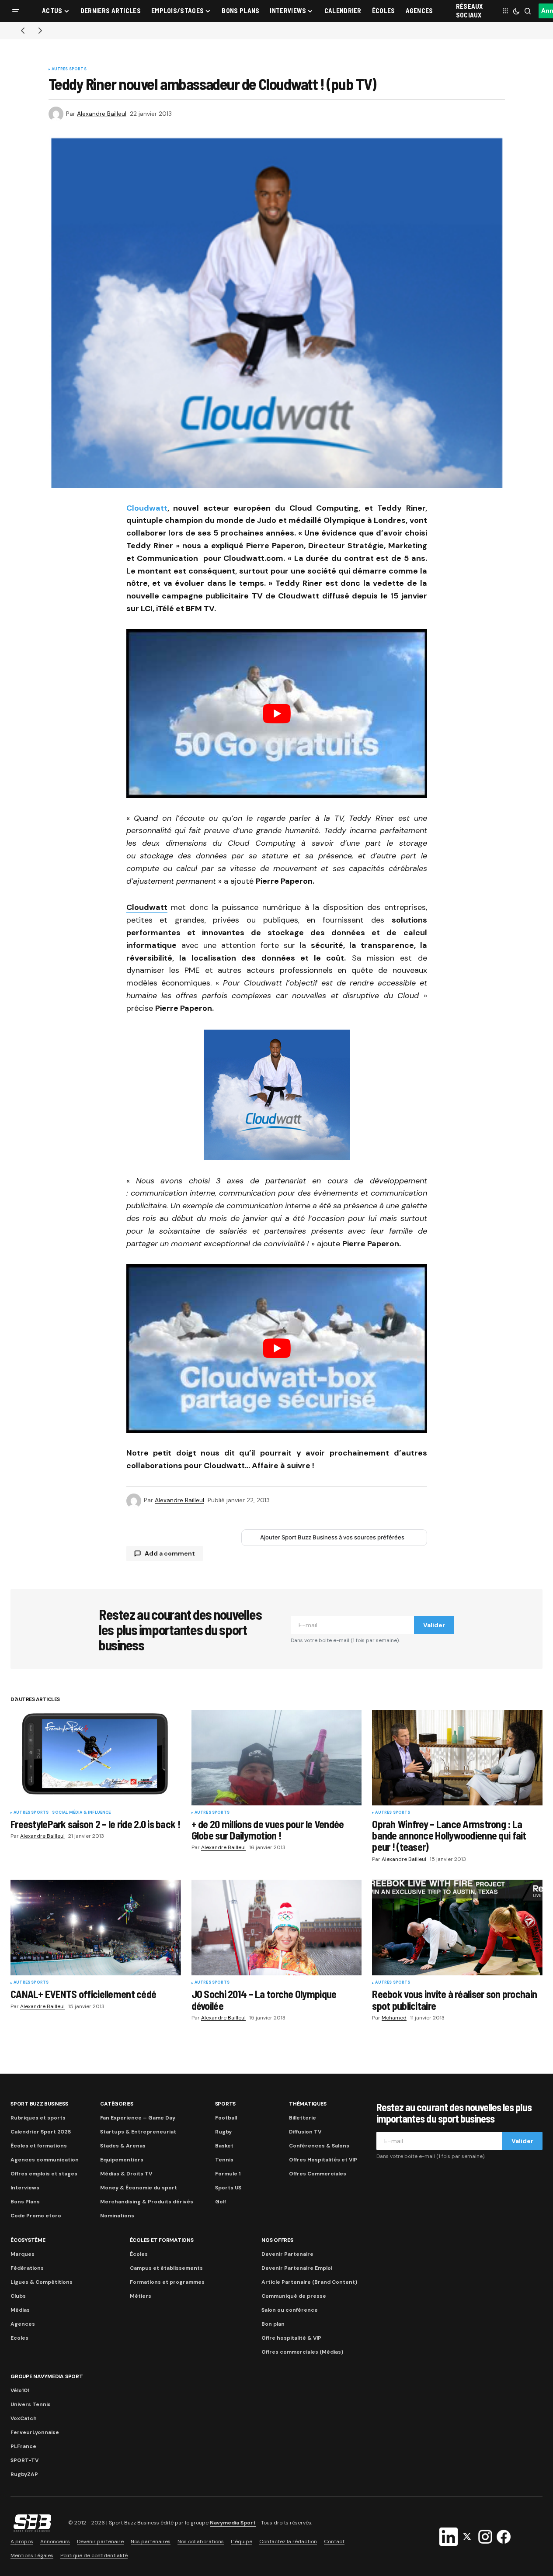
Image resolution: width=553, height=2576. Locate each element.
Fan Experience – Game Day (138, 2118)
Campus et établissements (166, 2268)
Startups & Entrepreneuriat (138, 2132)
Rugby (223, 2132)
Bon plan (273, 2324)
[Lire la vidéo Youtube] (277, 714)
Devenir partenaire (100, 2541)
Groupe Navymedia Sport (47, 2376)
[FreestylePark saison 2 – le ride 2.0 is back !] (96, 1758)
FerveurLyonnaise (35, 2432)
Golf (221, 2202)
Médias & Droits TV (126, 2174)
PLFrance (23, 2446)
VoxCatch (24, 2418)
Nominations (117, 2216)
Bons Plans (25, 2202)
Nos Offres (277, 2240)
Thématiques (308, 2104)
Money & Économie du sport (139, 2188)
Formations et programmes (167, 2282)
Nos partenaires (151, 2541)
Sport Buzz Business (39, 2104)
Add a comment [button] (170, 1553)
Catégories (117, 2104)
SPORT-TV (24, 2460)
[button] (16, 11)
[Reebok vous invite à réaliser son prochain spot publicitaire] (457, 1928)
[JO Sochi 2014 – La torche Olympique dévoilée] (277, 1928)
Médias (20, 2310)
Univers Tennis (31, 2404)
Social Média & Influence (81, 1813)
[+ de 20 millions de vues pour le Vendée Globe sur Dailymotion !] (277, 1758)
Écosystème (28, 2240)
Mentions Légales (32, 2555)
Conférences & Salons (319, 2146)
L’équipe (242, 2541)
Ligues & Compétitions (42, 2282)
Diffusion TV (305, 2132)
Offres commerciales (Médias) (302, 2352)
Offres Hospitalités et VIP (323, 2160)
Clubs (18, 2296)
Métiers (141, 2296)
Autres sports (69, 69)
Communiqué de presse (294, 2296)
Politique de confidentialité (94, 2555)
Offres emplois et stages (44, 2174)
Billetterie (303, 2118)
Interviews (25, 2188)
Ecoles (19, 2338)
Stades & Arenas (123, 2146)
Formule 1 (228, 2174)
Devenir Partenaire (287, 2254)
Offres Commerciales (318, 2174)
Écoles (139, 2254)
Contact (334, 2541)
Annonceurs (55, 2541)
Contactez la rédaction (288, 2541)
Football (226, 2118)
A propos (22, 2541)
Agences (23, 2324)
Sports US (228, 2188)
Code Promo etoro (36, 2216)
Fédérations (27, 2268)
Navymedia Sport (233, 2523)
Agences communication (45, 2160)
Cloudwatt (147, 508)
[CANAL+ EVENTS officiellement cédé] (96, 1928)
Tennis (224, 2160)
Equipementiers (122, 2160)
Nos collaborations (201, 2541)
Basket (224, 2146)
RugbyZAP (24, 2474)
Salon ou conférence (290, 2310)
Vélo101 (20, 2390)
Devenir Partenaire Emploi (297, 2268)
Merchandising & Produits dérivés (147, 2202)
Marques (23, 2254)
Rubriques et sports (38, 2118)
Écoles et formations (39, 2146)
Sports (226, 2104)
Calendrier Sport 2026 (41, 2132)
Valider (434, 1625)
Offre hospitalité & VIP (291, 2338)
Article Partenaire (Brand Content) (309, 2282)
